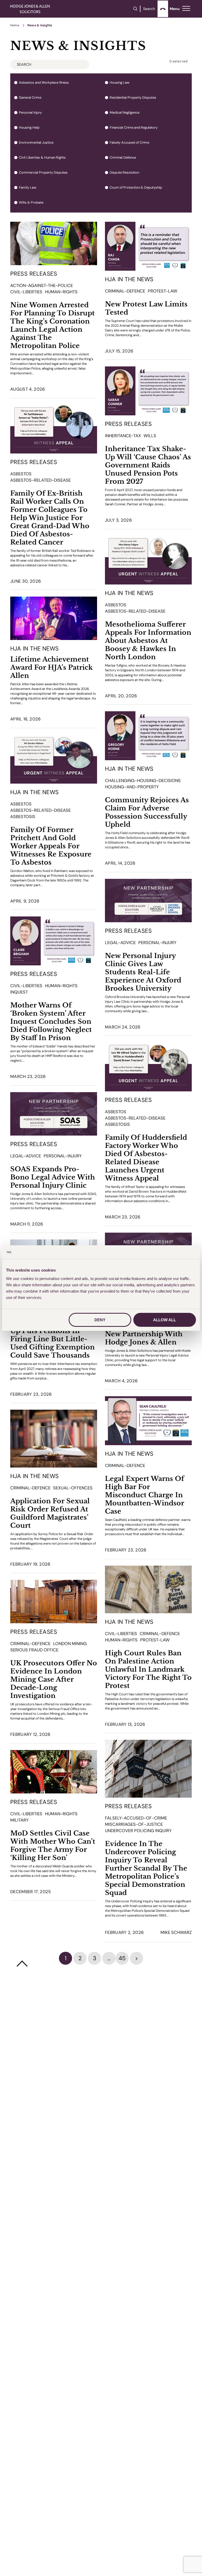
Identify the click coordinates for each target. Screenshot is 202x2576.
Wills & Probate (31, 203)
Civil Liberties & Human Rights (42, 158)
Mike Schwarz (176, 1932)
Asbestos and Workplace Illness (44, 83)
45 (122, 1958)
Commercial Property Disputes (43, 173)
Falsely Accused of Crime (129, 143)
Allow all (165, 1320)
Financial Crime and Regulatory (134, 128)
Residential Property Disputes (133, 98)
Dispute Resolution (124, 173)
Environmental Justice (36, 143)
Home (15, 25)
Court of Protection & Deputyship (136, 188)
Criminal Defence (123, 158)
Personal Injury (30, 113)
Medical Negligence (125, 113)
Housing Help (29, 128)
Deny (100, 1320)
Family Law (28, 188)
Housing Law (120, 83)
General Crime (30, 98)
